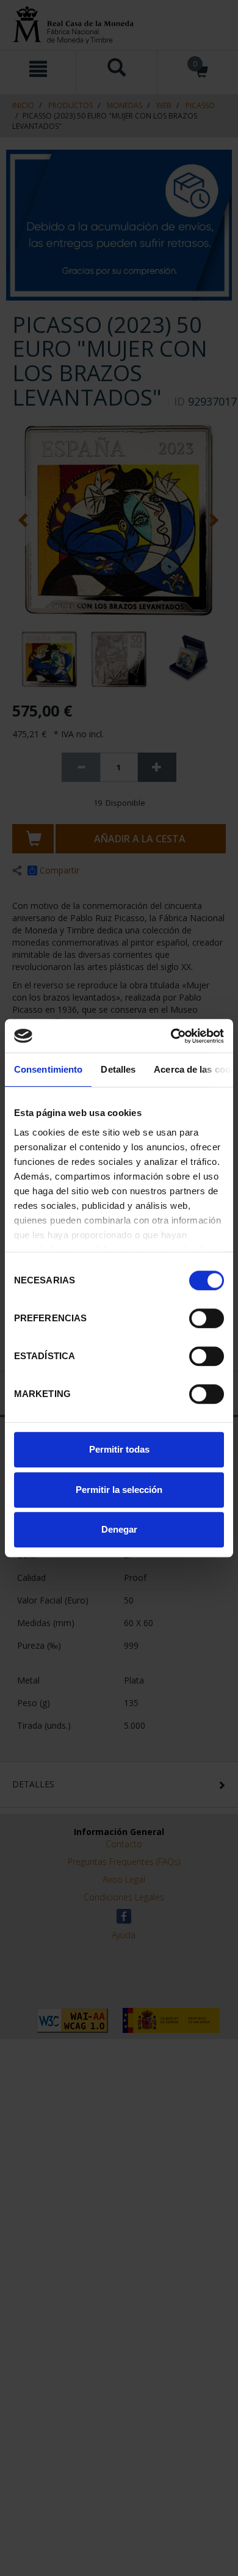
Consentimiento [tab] (48, 1069)
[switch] (207, 1318)
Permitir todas (119, 1449)
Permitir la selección (119, 1490)
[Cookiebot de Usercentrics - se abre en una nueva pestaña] (171, 1036)
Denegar (119, 1529)
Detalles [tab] (118, 1069)
